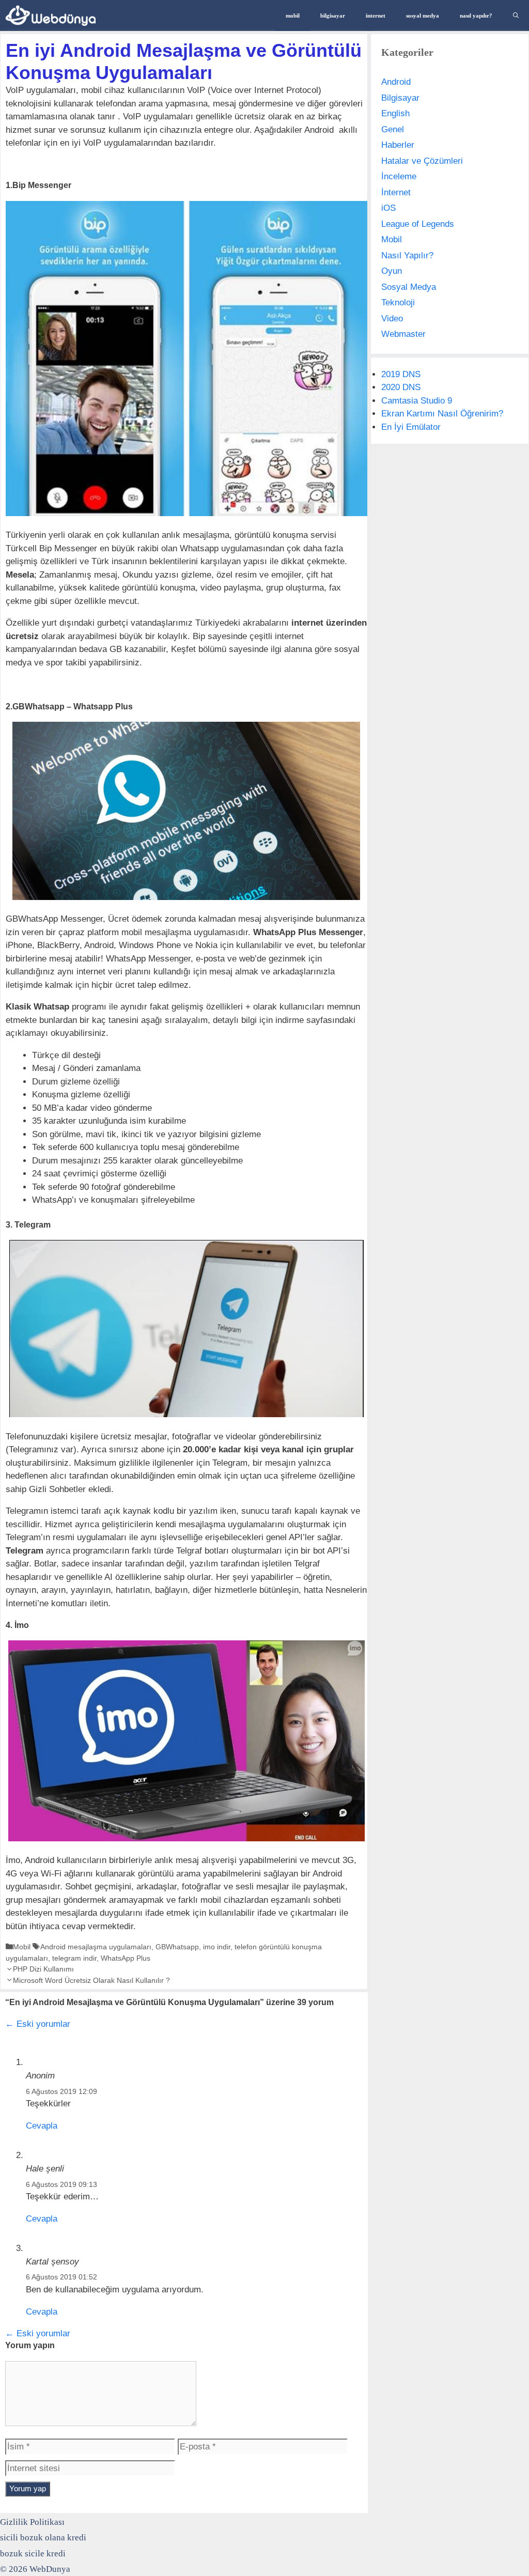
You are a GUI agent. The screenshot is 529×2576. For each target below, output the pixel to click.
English (395, 113)
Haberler (398, 145)
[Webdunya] (53, 15)
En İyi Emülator (411, 427)
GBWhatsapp (177, 1947)
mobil (293, 15)
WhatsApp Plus (126, 1958)
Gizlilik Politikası (32, 2522)
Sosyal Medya (409, 287)
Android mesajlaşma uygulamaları (96, 1947)
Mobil (22, 1947)
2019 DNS (401, 374)
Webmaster (403, 334)
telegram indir (74, 1958)
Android (396, 82)
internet (376, 15)
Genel (393, 129)
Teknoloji (398, 302)
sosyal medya (423, 15)
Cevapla (42, 2126)
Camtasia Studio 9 (417, 401)
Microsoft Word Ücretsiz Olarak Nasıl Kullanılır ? (91, 1980)
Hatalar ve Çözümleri (422, 161)
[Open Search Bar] (516, 15)
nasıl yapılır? (476, 15)
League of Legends (418, 224)
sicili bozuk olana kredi (43, 2538)
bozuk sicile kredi (33, 2554)
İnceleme (399, 176)
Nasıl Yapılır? (407, 255)
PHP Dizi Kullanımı (43, 1969)
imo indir (217, 1947)
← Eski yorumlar (38, 2024)
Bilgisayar (400, 98)
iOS (388, 208)
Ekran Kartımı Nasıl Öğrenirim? (442, 414)
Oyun (392, 271)
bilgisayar (333, 15)
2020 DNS (401, 387)
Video (392, 319)
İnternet (396, 192)
